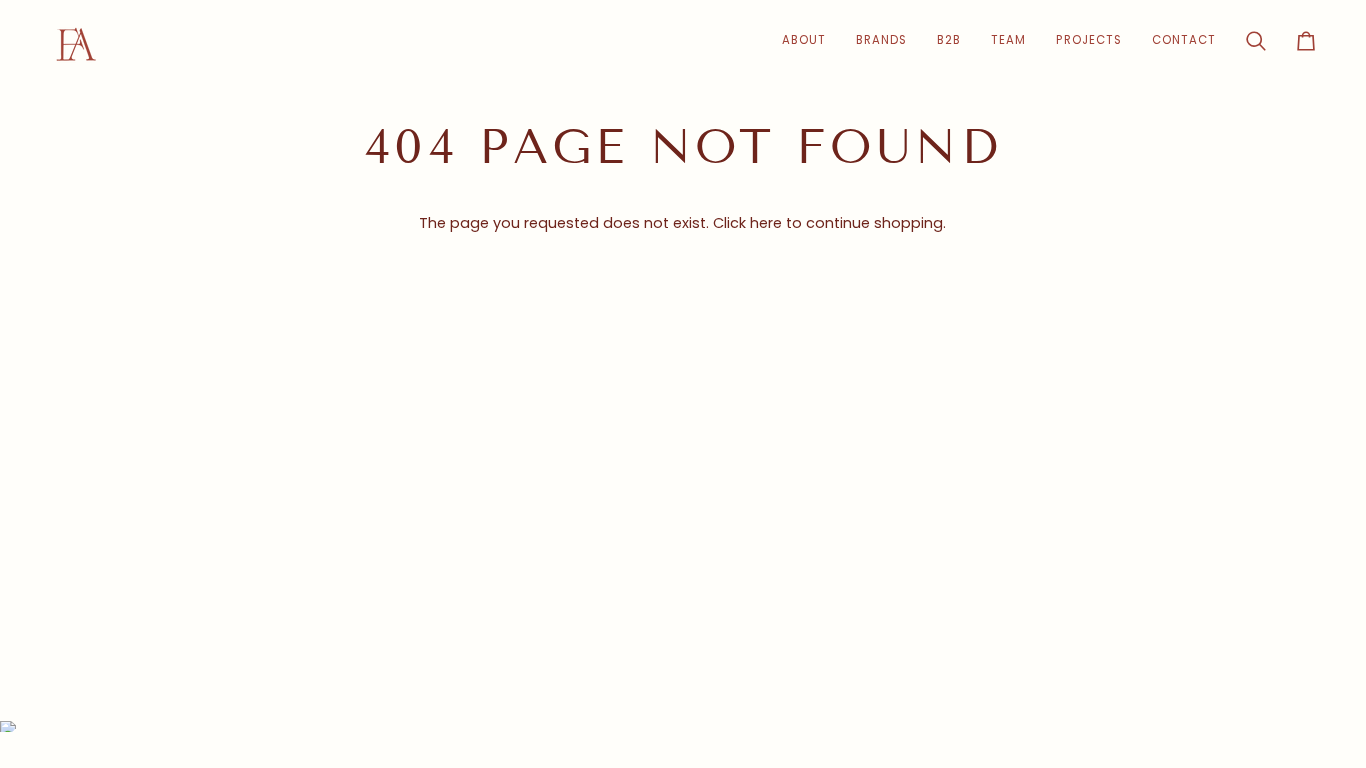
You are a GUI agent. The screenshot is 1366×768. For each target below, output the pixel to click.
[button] (949, 40)
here (766, 223)
